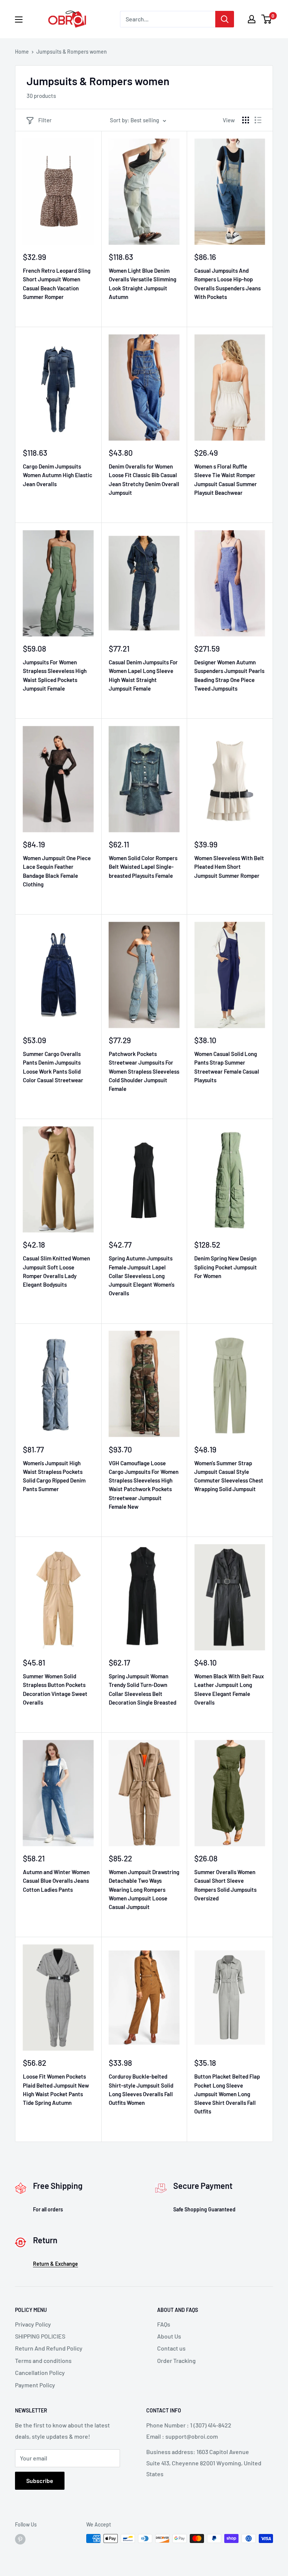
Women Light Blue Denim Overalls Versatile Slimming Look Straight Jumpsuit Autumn (142, 284)
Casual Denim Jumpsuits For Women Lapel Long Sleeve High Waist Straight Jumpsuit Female (143, 675)
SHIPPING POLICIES (40, 2336)
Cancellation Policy (40, 2372)
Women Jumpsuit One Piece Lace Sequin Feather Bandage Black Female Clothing (57, 871)
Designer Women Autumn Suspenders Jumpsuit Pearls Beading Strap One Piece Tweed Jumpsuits (229, 675)
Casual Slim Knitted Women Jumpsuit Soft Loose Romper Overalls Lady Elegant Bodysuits (56, 1271)
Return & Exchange (55, 2264)
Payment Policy (35, 2385)
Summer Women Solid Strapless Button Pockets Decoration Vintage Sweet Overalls (55, 1689)
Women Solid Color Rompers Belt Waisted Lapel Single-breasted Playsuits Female (143, 867)
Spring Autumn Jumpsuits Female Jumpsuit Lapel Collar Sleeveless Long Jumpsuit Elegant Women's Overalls (142, 1276)
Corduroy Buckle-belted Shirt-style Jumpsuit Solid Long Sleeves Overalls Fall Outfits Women (141, 2089)
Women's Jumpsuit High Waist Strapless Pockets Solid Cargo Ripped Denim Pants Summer (54, 1476)
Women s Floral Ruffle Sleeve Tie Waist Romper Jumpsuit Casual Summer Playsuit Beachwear (226, 479)
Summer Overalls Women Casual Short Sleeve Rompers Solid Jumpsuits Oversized (225, 1885)
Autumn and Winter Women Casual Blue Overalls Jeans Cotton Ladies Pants (56, 1881)
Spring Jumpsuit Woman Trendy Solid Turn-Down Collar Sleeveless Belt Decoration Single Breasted (142, 1689)
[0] (267, 19)
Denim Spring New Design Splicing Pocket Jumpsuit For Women (226, 1267)
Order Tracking (176, 2360)
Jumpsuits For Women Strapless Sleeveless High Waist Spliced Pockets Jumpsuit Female (55, 675)
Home (22, 52)
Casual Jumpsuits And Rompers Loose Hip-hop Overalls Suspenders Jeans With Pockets (227, 284)
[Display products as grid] (246, 120)
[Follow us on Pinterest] (20, 2539)
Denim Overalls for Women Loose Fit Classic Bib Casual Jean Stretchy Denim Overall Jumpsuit (144, 479)
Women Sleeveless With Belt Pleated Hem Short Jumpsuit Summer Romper (229, 867)
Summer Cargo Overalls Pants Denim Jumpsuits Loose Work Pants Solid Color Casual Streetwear (53, 1067)
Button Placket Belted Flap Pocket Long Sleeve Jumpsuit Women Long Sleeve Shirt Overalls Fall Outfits (227, 2094)
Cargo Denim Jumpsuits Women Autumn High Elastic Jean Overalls (58, 475)
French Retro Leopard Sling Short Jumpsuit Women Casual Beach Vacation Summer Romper (57, 284)
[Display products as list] (258, 120)
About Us (169, 2336)
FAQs (164, 2324)
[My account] (252, 19)
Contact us (171, 2348)
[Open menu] (19, 20)
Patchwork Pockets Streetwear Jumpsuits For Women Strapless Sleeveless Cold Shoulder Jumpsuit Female (144, 1071)
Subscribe (40, 2481)
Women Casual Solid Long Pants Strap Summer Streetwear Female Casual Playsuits (227, 1067)
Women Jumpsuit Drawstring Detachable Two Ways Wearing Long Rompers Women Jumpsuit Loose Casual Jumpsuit (144, 1889)
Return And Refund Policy (49, 2348)
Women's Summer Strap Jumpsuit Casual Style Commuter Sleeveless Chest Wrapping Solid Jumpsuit (229, 1476)
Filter (45, 120)
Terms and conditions (43, 2360)
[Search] (225, 19)
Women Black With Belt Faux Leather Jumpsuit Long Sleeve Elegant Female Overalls (229, 1689)
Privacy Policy (33, 2324)
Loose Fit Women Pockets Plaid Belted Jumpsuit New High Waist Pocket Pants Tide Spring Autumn (56, 2089)
